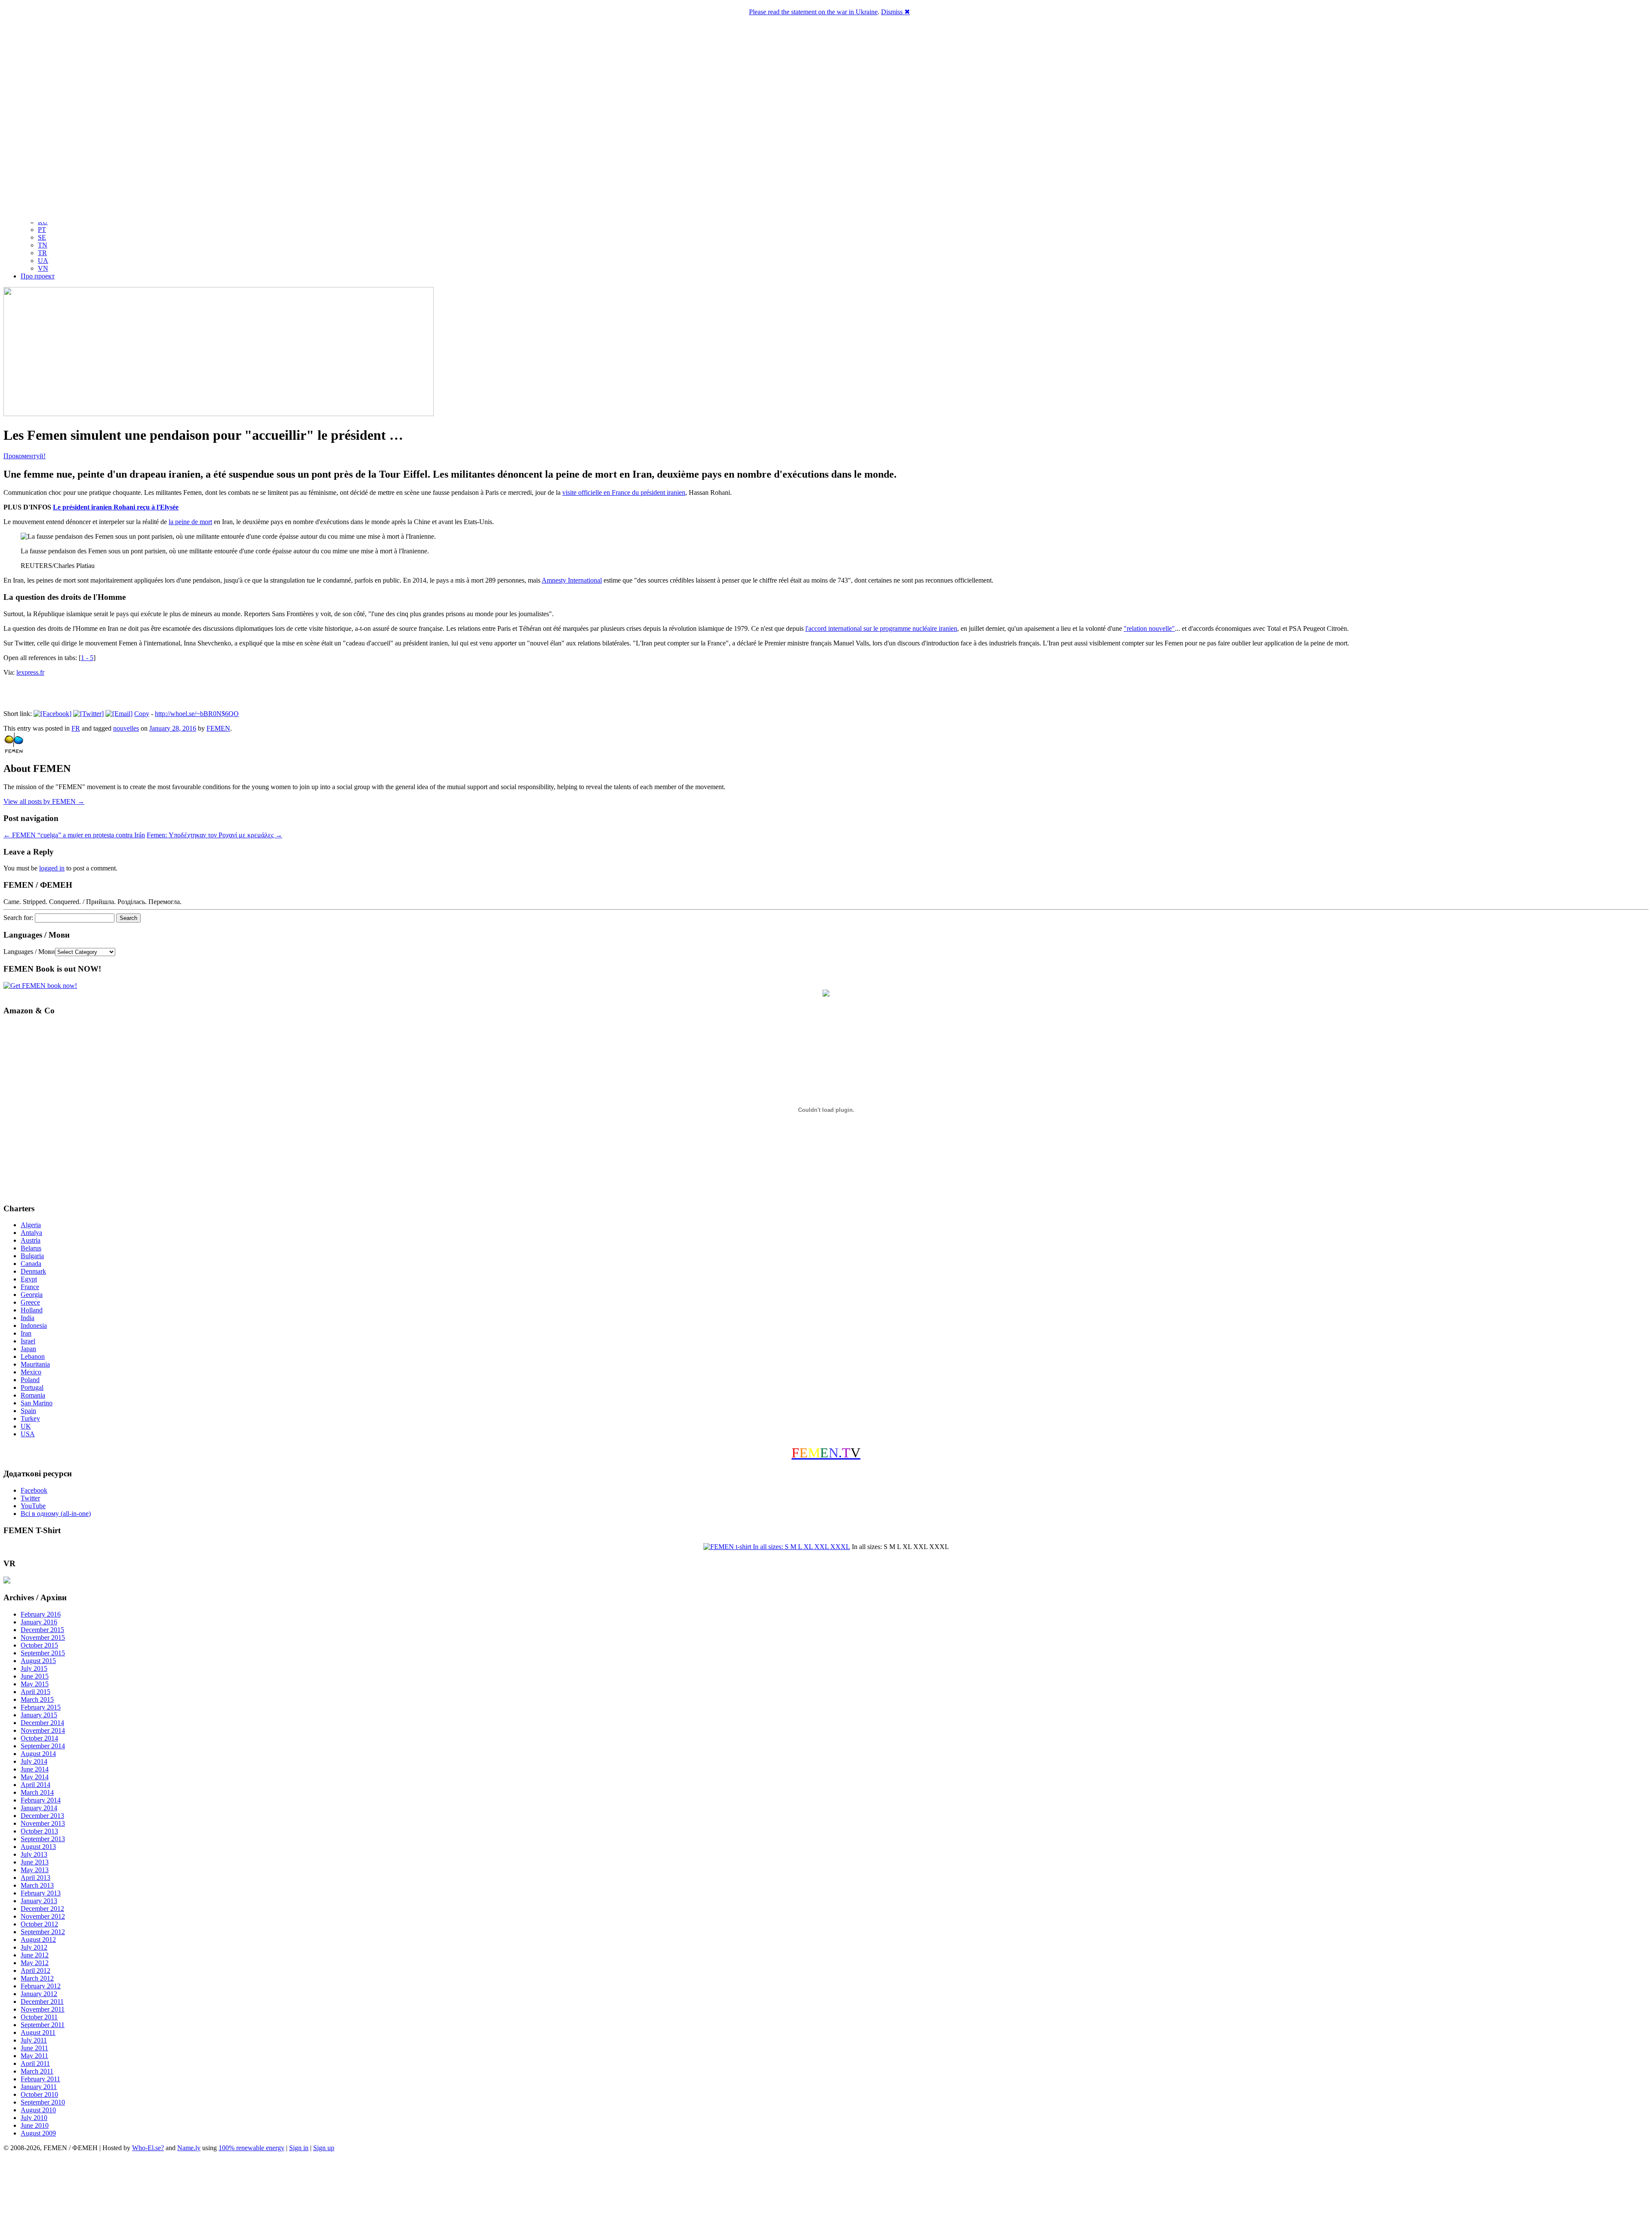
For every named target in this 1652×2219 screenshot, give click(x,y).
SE (42, 237)
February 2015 (41, 1707)
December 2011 (42, 2001)
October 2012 (39, 1924)
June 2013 (35, 1862)
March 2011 (37, 2071)
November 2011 (43, 2009)
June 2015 (35, 1676)
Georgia (32, 1295)
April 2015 (35, 1692)
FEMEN (218, 728)
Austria (31, 1240)
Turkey (30, 1418)
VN (43, 268)
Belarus (31, 1248)
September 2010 (43, 2102)
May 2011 (34, 2056)
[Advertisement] (826, 2187)
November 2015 (43, 1637)
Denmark (33, 1271)
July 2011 (34, 2040)
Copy (142, 714)
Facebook (34, 1490)
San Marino (37, 1403)
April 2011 (35, 2063)
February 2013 (41, 1893)
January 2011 (39, 2087)
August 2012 (38, 1940)
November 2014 (43, 1730)
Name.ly (189, 2148)
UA (43, 261)
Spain (28, 1411)
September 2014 (43, 1746)
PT (42, 230)
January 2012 (39, 1994)
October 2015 (39, 1645)
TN (43, 245)
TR (42, 253)
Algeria (31, 1225)
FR (76, 728)
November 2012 (43, 1916)
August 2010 (38, 2110)
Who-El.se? (148, 2148)
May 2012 (35, 1963)
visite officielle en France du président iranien (624, 492)
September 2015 (43, 1653)
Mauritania (35, 1364)
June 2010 (35, 2125)
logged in (52, 868)
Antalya (31, 1233)
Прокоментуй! (25, 456)
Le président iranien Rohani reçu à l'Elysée (116, 507)
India (28, 1318)
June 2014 (35, 1769)
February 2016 (41, 1614)
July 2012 (34, 1947)
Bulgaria (32, 1256)
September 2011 (43, 2025)
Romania (33, 1395)
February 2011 (40, 2079)
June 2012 (35, 1955)
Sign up (324, 2148)
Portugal (32, 1387)
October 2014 (39, 1738)
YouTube (33, 1506)
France (30, 1287)
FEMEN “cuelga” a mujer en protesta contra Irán (74, 835)
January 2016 (39, 1622)
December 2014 (42, 1723)
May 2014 (35, 1777)
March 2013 (37, 1885)
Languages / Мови (29, 952)
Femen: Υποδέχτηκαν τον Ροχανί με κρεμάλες (214, 835)
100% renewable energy (251, 2148)
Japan (28, 1349)
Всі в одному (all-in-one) (56, 1514)
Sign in (299, 2148)
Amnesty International (572, 580)
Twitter (30, 1498)
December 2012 (42, 1909)
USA (28, 1434)
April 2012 (35, 1971)
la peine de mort (190, 522)
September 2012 (43, 1932)
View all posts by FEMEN (44, 801)
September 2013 (43, 1839)
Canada (31, 1264)
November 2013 (43, 1823)
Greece (30, 1302)
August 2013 (38, 1847)
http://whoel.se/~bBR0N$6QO (197, 714)
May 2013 (35, 1870)
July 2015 (34, 1668)
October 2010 (39, 2094)
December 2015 (42, 1630)
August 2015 (38, 1661)
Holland (32, 1310)
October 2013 (39, 1831)
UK (26, 1426)
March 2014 (37, 1792)
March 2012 (37, 1978)
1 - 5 (87, 658)
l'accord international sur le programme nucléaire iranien (881, 628)
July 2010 (34, 2118)
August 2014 (38, 1754)
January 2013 (39, 1901)
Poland (30, 1380)
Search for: (18, 918)
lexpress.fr (30, 672)
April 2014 (35, 1785)
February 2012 (41, 1986)
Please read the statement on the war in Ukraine (813, 12)
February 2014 (41, 1800)
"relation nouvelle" (1149, 628)
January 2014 (39, 1808)
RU (43, 222)
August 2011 (38, 2032)
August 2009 (38, 2133)
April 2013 (35, 1878)
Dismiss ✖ (895, 12)
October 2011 (39, 2017)
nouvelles (126, 728)
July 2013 (34, 1854)
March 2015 (37, 1699)
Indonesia (34, 1326)
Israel (28, 1341)
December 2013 (42, 1816)
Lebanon (33, 1356)
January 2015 (39, 1715)
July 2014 (34, 1761)
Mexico (31, 1372)
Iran (26, 1333)
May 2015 (35, 1684)
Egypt (29, 1279)
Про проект (38, 276)
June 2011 (34, 2048)
